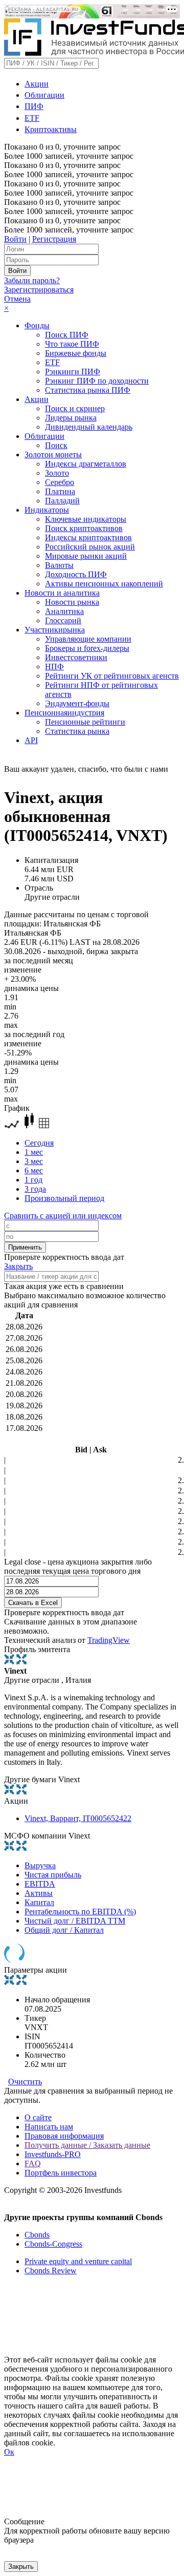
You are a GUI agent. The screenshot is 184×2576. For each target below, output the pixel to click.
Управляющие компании (88, 639)
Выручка (40, 1865)
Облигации (44, 95)
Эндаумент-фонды (77, 703)
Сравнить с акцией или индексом (63, 1216)
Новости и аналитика (62, 593)
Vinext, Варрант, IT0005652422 (78, 1818)
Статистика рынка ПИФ (88, 390)
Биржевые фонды (76, 353)
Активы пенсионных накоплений (104, 584)
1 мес (34, 1152)
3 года (35, 1189)
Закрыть (18, 1266)
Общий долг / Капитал (64, 1930)
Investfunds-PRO (53, 2154)
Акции (37, 84)
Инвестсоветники (76, 657)
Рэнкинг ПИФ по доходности (97, 381)
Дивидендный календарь (89, 427)
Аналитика (64, 611)
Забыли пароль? (32, 280)
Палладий (62, 501)
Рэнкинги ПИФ (73, 372)
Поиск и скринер (75, 408)
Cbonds (37, 2235)
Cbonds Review (51, 2271)
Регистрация (54, 239)
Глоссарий (63, 620)
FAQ (33, 2163)
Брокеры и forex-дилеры (87, 648)
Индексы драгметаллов (86, 464)
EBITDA (40, 1884)
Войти (15, 239)
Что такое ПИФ (72, 344)
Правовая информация (64, 2136)
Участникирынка (55, 630)
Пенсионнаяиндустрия (64, 713)
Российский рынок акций (90, 547)
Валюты (59, 565)
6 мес (34, 1170)
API (31, 740)
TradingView (109, 1640)
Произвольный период (64, 1198)
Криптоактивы (51, 129)
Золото (57, 473)
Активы (39, 1893)
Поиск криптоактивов (84, 528)
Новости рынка (72, 602)
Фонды (37, 325)
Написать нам (49, 2127)
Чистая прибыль (53, 1875)
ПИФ (34, 106)
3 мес (34, 1161)
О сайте (38, 2117)
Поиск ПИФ (67, 335)
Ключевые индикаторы (86, 519)
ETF (32, 118)
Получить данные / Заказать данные (87, 2145)
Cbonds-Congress (53, 2244)
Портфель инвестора (61, 2173)
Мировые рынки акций (86, 556)
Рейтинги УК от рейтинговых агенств (112, 676)
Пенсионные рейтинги (85, 722)
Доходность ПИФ (76, 574)
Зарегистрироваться (39, 290)
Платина (60, 491)
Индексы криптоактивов (88, 537)
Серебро (60, 482)
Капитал (39, 1902)
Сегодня (39, 1143)
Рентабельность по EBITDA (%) (80, 1912)
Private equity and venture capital (78, 2261)
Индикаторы (47, 510)
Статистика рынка (77, 731)
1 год (33, 1180)
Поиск (56, 445)
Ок (9, 2452)
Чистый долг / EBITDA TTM (75, 1921)
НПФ (54, 667)
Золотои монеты (53, 455)
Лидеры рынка (71, 418)
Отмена (17, 299)
